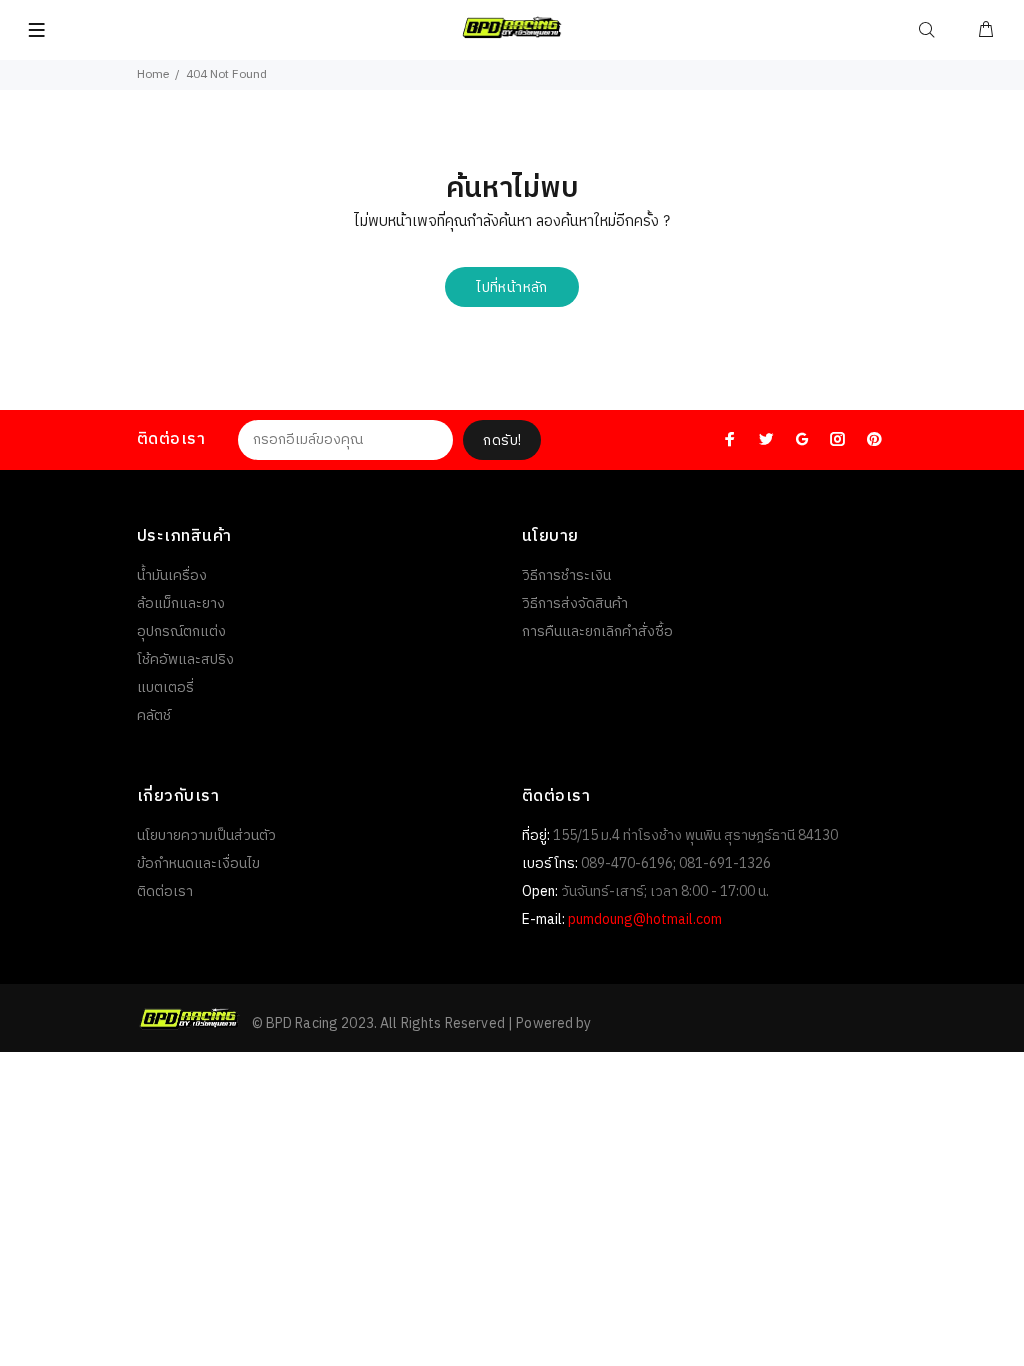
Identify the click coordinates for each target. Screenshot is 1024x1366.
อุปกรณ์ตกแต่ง (181, 631)
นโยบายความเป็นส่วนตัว (206, 835)
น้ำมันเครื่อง (172, 575)
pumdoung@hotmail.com (645, 919)
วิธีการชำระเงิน (566, 575)
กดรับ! (502, 440)
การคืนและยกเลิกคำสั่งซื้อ (597, 631)
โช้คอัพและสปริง (185, 659)
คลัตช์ (154, 715)
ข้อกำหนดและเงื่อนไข (198, 863)
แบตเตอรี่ (165, 687)
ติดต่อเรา (165, 891)
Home (153, 74)
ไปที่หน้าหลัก (512, 287)
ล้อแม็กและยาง (181, 603)
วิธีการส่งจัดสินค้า (575, 603)
